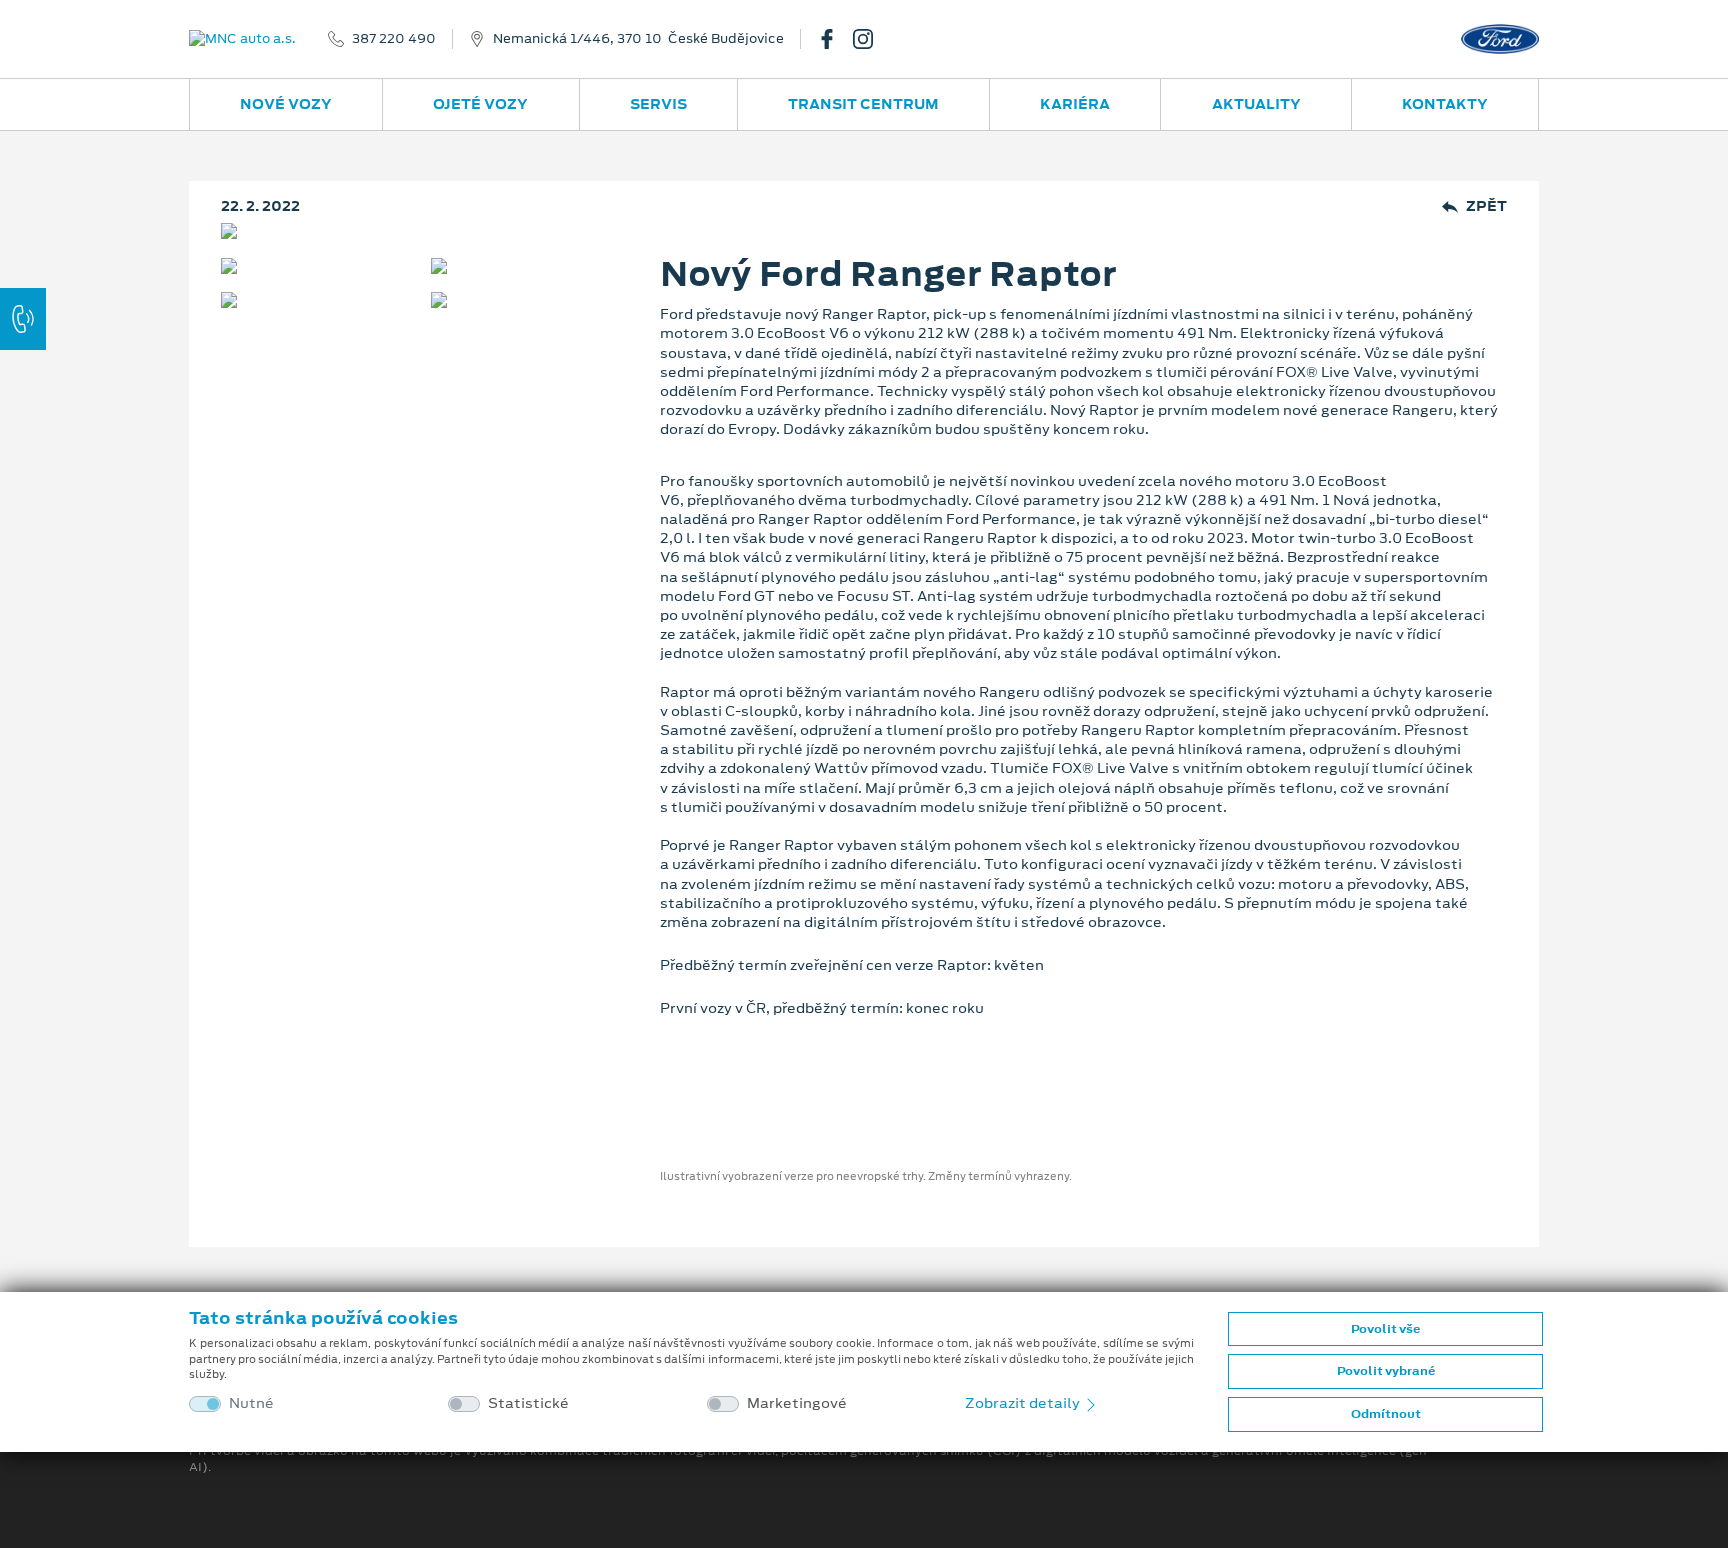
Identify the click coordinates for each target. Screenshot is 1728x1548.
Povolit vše (1385, 1329)
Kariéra (1075, 104)
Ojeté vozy (480, 104)
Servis (658, 104)
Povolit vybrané (1386, 1371)
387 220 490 (394, 39)
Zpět (1486, 206)
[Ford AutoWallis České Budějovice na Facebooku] (835, 39)
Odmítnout (1386, 1414)
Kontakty (1445, 104)
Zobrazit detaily (1024, 1403)
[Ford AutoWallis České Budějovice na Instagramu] (871, 39)
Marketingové (797, 1403)
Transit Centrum (863, 104)
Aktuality (1256, 104)
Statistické (528, 1403)
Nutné (251, 1403)
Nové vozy (286, 104)
